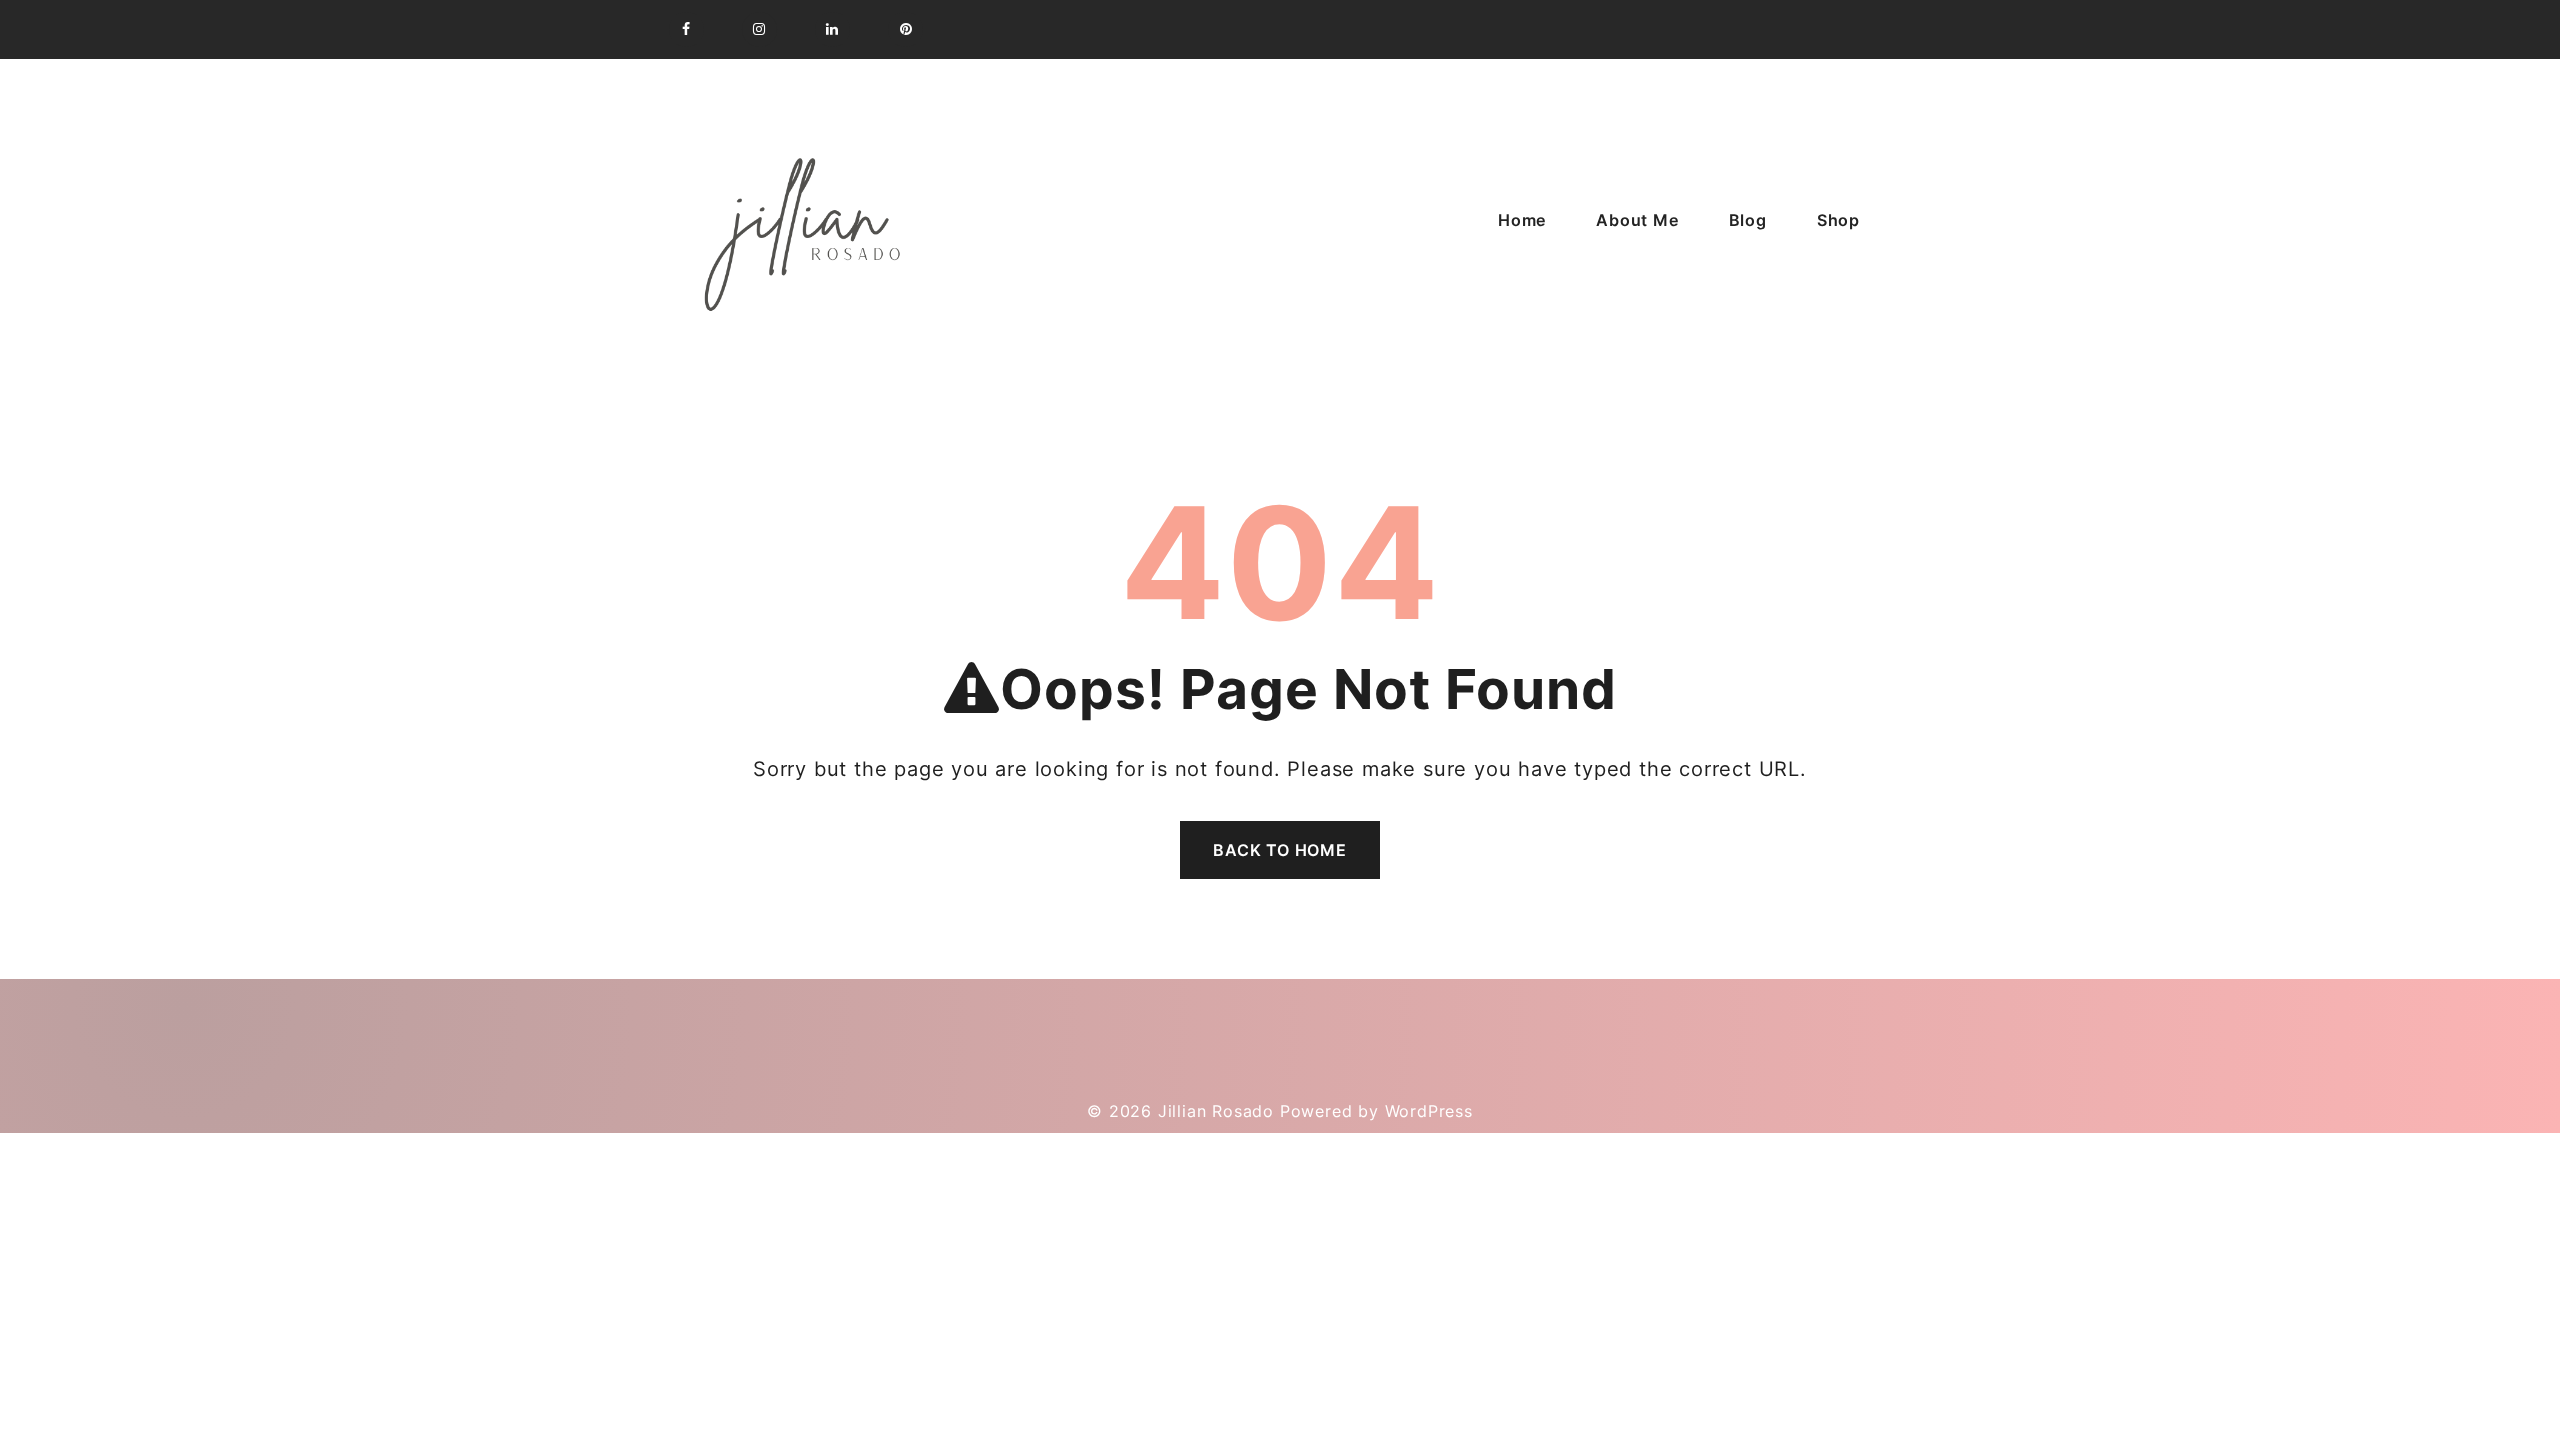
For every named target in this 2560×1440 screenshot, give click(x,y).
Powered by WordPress (1376, 1111)
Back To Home (1280, 850)
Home (1522, 220)
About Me (1637, 220)
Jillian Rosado (1216, 1111)
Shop (1838, 220)
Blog (1748, 220)
